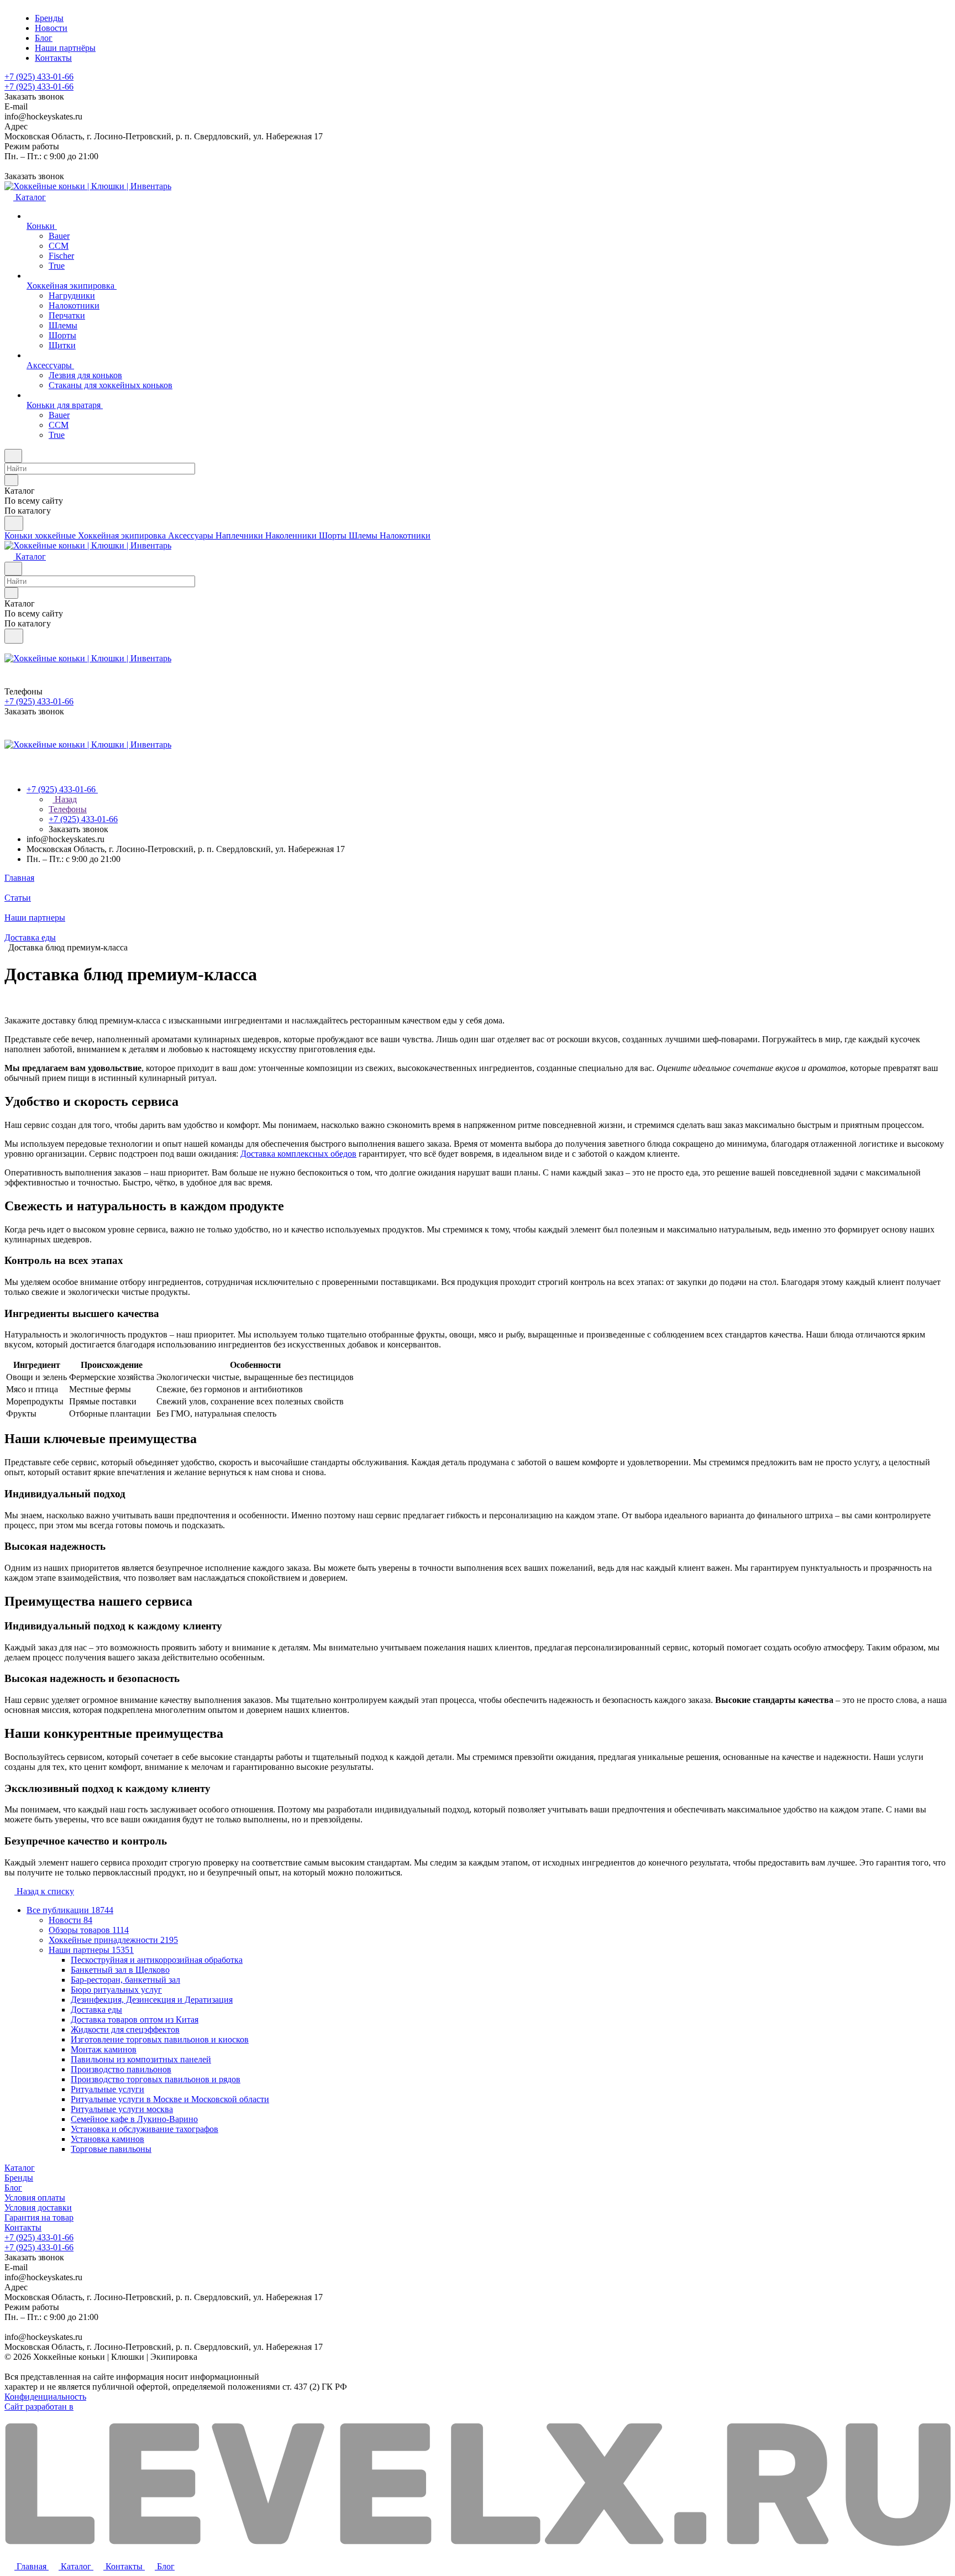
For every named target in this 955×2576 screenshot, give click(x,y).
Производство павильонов (121, 2069)
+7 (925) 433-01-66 (39, 77)
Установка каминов (107, 2139)
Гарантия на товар (39, 2217)
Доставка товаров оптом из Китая (135, 2019)
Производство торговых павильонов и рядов (156, 2079)
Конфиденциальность (45, 2397)
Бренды (19, 2178)
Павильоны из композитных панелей (141, 2059)
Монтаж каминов (104, 2049)
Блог (13, 2188)
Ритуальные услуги (107, 2089)
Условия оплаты (35, 2198)
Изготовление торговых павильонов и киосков (160, 2039)
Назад (65, 799)
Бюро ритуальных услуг (116, 1990)
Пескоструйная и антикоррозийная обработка (157, 1960)
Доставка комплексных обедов (298, 1154)
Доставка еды (96, 2010)
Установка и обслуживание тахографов (145, 2129)
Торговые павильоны (111, 2149)
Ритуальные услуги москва (122, 2109)
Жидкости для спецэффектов (125, 2029)
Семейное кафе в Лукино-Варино (134, 2119)
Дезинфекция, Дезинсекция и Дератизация (152, 2000)
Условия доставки (38, 2207)
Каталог (20, 2168)
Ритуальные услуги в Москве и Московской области (170, 2099)
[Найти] (14, 523)
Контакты (23, 2227)
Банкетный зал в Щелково (120, 1970)
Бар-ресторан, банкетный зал (125, 1980)
